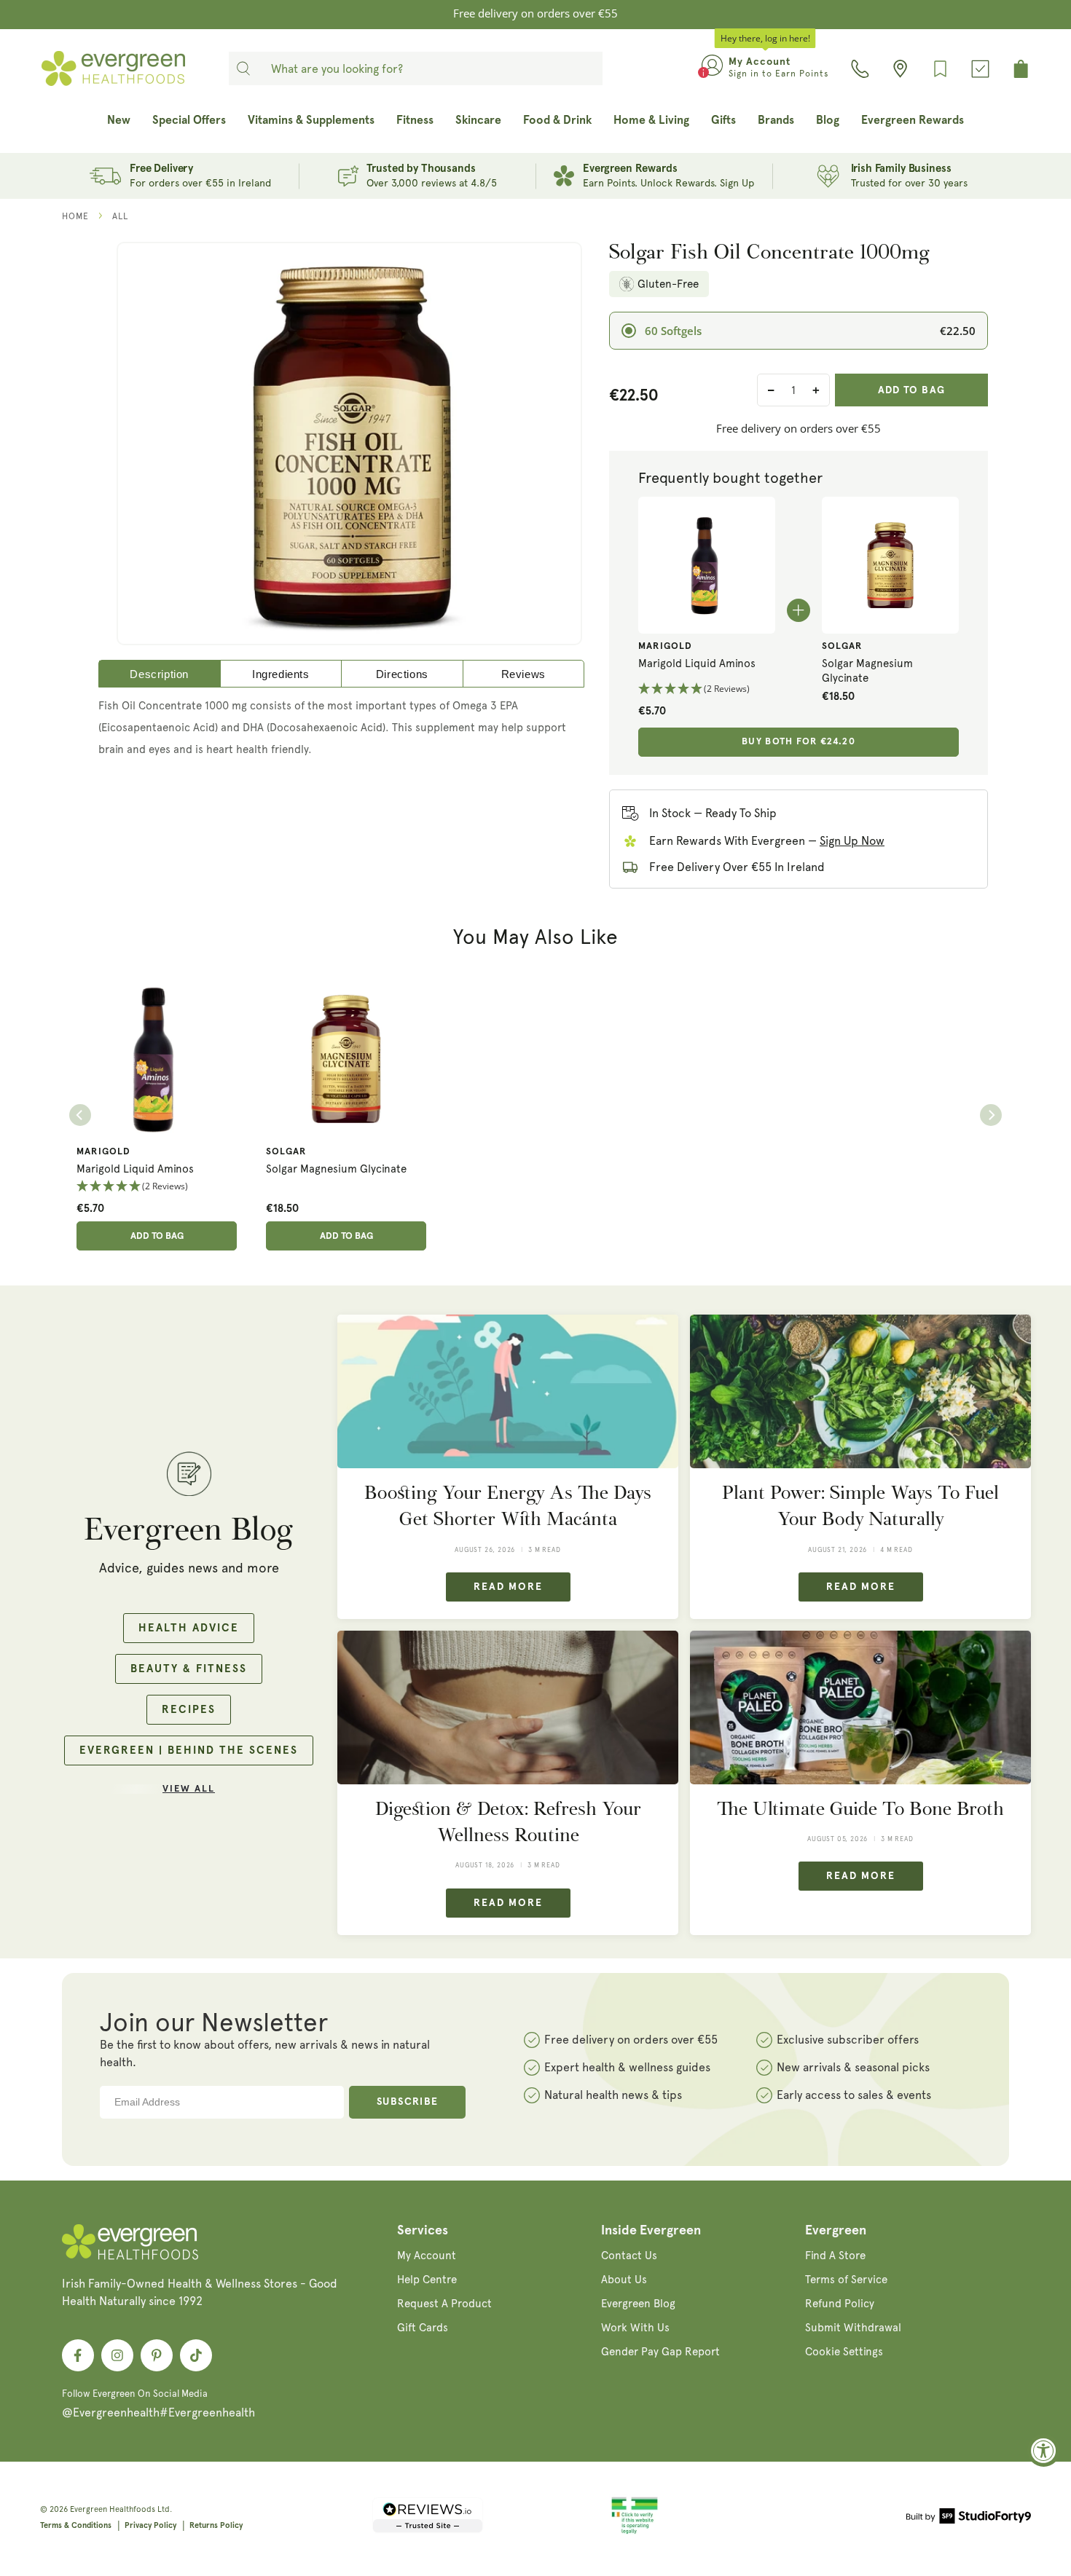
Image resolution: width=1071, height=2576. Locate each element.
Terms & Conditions (76, 2525)
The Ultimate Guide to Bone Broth (860, 1809)
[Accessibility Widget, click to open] (1044, 2450)
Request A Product (444, 2304)
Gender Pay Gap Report (660, 2352)
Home (75, 216)
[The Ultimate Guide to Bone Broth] (860, 1708)
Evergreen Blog (638, 2304)
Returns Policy (216, 2525)
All (120, 216)
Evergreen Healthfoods (113, 2509)
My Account (427, 2256)
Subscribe (408, 2102)
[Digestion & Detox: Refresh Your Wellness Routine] (508, 1708)
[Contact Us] (860, 69)
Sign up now (852, 841)
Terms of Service (846, 2280)
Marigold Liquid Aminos (697, 663)
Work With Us (635, 2328)
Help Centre (427, 2280)
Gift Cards (423, 2328)
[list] (535, 1115)
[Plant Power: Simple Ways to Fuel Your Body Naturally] (860, 1391)
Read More (508, 1587)
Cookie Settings (844, 2352)
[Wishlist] (940, 69)
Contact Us (629, 2256)
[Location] (900, 69)
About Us (624, 2280)
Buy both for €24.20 (799, 742)
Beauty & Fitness (189, 1669)
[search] (243, 68)
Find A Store (835, 2256)
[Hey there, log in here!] (712, 68)
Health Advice (189, 1628)
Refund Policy (840, 2304)
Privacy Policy (150, 2525)
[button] (707, 689)
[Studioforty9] (969, 2518)
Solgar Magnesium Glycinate (867, 671)
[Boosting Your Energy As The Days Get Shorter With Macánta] (508, 1391)
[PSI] (635, 2532)
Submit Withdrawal (853, 2328)
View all (189, 1789)
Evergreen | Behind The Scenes (189, 1750)
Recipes (189, 1710)
